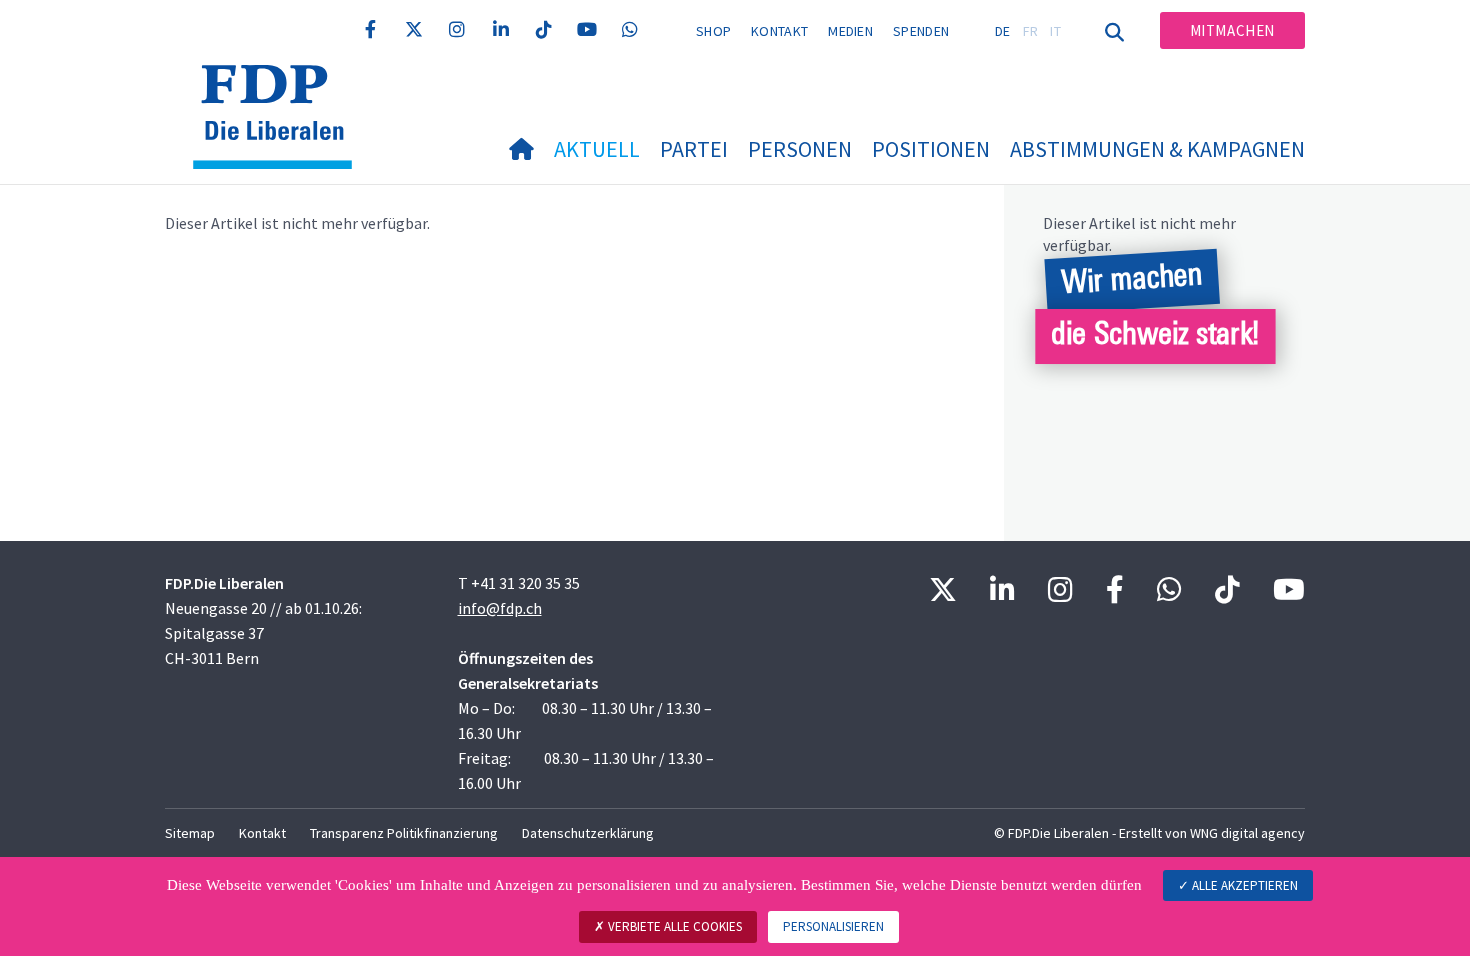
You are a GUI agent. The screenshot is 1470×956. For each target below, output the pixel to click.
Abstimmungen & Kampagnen (1157, 149)
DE (1003, 31)
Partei (694, 149)
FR (1031, 31)
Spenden (921, 31)
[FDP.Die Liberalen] (280, 90)
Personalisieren (833, 926)
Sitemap (190, 833)
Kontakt (779, 31)
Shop (713, 31)
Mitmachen (1232, 30)
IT (1055, 31)
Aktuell (597, 149)
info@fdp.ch (500, 608)
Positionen (931, 149)
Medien (850, 31)
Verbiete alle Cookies (673, 926)
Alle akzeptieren (1243, 885)
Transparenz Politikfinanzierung (404, 833)
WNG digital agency (1247, 833)
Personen (800, 149)
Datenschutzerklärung (588, 833)
